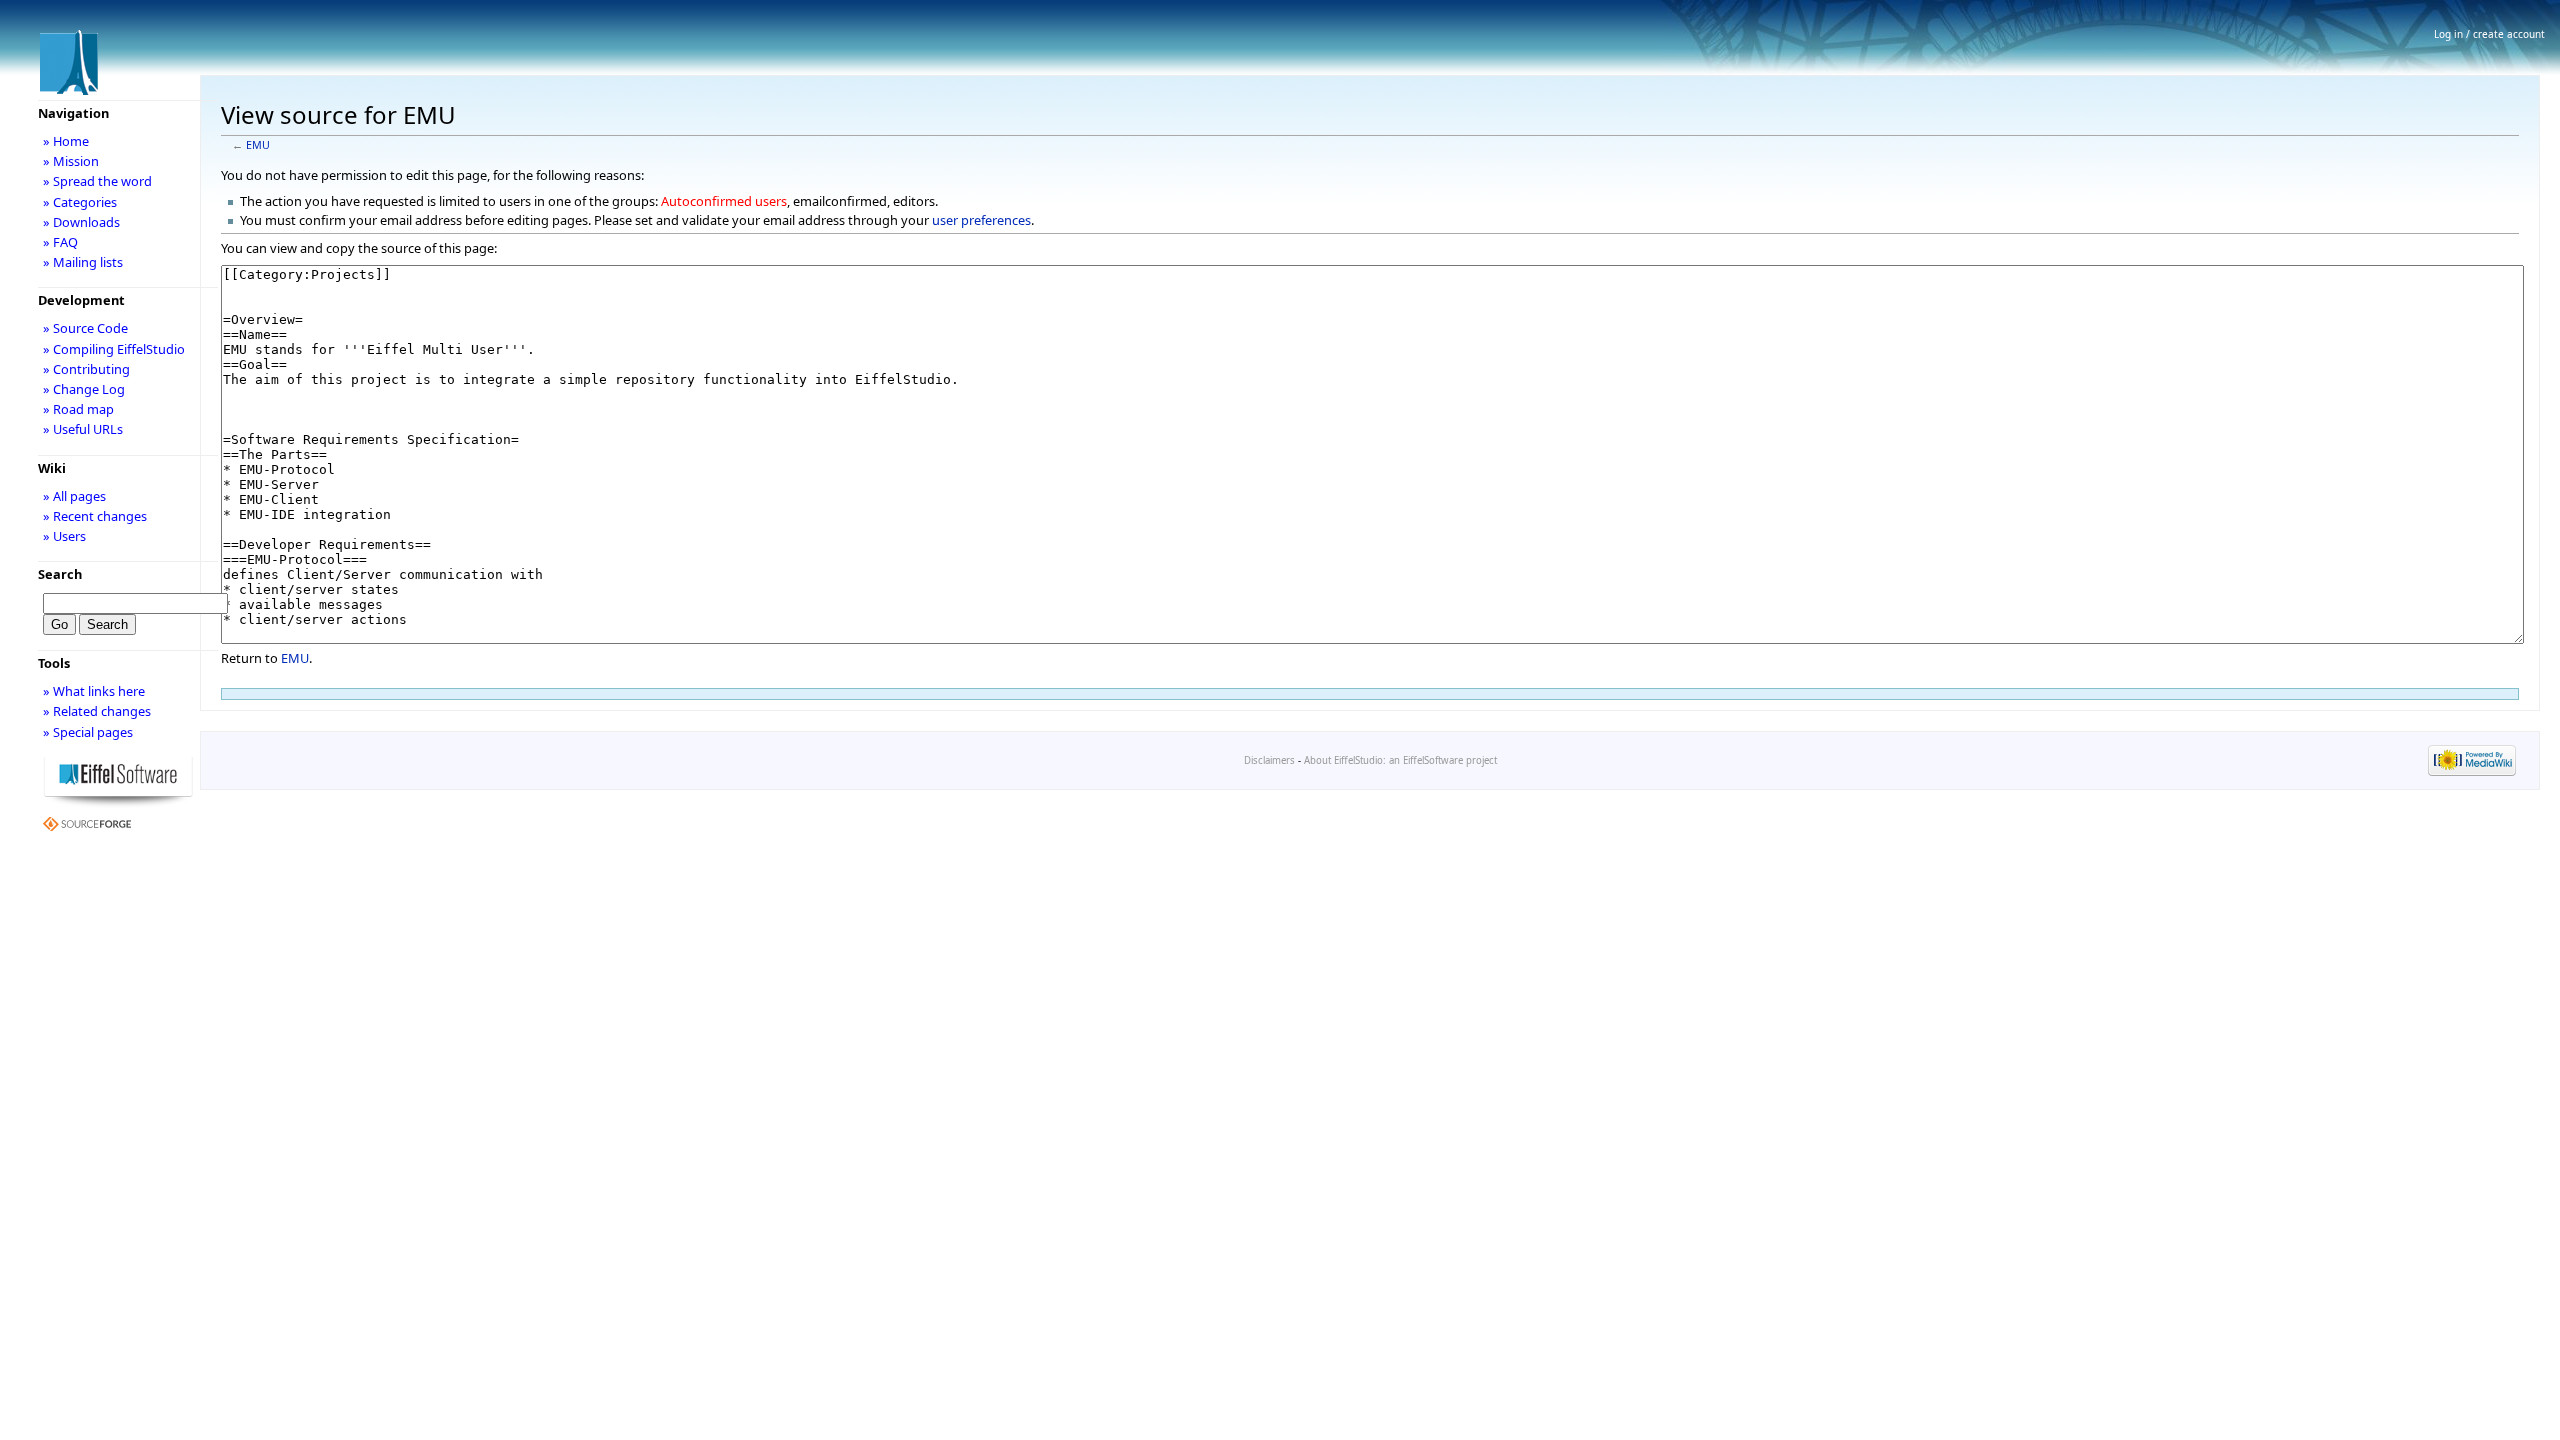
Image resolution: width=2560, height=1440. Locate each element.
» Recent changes (95, 516)
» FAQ (60, 242)
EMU (258, 145)
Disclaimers (1269, 760)
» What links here (94, 691)
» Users (64, 536)
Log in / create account (2489, 34)
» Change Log (84, 389)
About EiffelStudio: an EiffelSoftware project (1400, 760)
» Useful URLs (83, 429)
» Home (66, 141)
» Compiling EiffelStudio (114, 349)
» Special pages (88, 732)
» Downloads (81, 222)
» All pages (74, 496)
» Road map (78, 409)
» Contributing (86, 369)
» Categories (80, 202)
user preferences (981, 220)
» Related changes (97, 711)
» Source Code (85, 328)
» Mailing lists (83, 262)
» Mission (71, 161)
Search (60, 574)
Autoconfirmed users (724, 201)
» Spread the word (97, 181)
